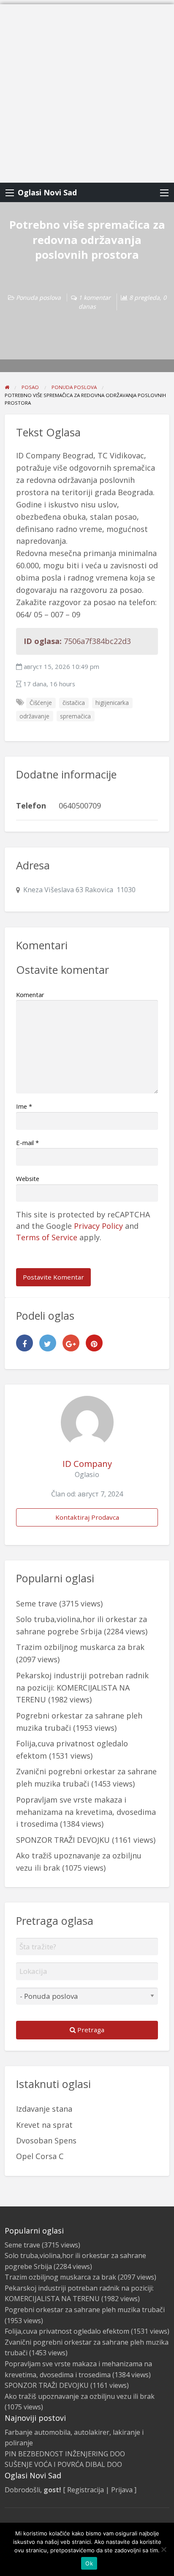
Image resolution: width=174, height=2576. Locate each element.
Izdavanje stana (44, 2109)
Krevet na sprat (44, 2125)
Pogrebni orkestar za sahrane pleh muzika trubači (85, 2310)
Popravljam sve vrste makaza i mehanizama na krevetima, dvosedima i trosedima (86, 1812)
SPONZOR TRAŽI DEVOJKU (63, 1840)
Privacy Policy (98, 1226)
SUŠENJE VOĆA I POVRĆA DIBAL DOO (63, 2464)
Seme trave (37, 1603)
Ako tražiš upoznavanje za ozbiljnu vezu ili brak (80, 2396)
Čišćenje (41, 703)
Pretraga (90, 2030)
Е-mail (27, 1143)
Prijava (122, 2490)
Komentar (30, 995)
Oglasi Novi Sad (47, 192)
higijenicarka (112, 703)
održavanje (34, 716)
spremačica (75, 716)
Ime (24, 1106)
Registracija (86, 2490)
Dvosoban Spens (46, 2140)
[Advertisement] (87, 91)
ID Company (87, 1463)
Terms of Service (47, 1237)
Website (28, 1178)
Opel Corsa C (40, 2156)
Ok (89, 2563)
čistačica (74, 703)
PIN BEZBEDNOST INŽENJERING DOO (65, 2454)
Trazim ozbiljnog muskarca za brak (80, 1647)
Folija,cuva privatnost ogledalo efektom (67, 2331)
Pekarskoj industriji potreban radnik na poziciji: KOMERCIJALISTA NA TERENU (82, 1688)
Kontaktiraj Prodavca (87, 1517)
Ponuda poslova (38, 297)
